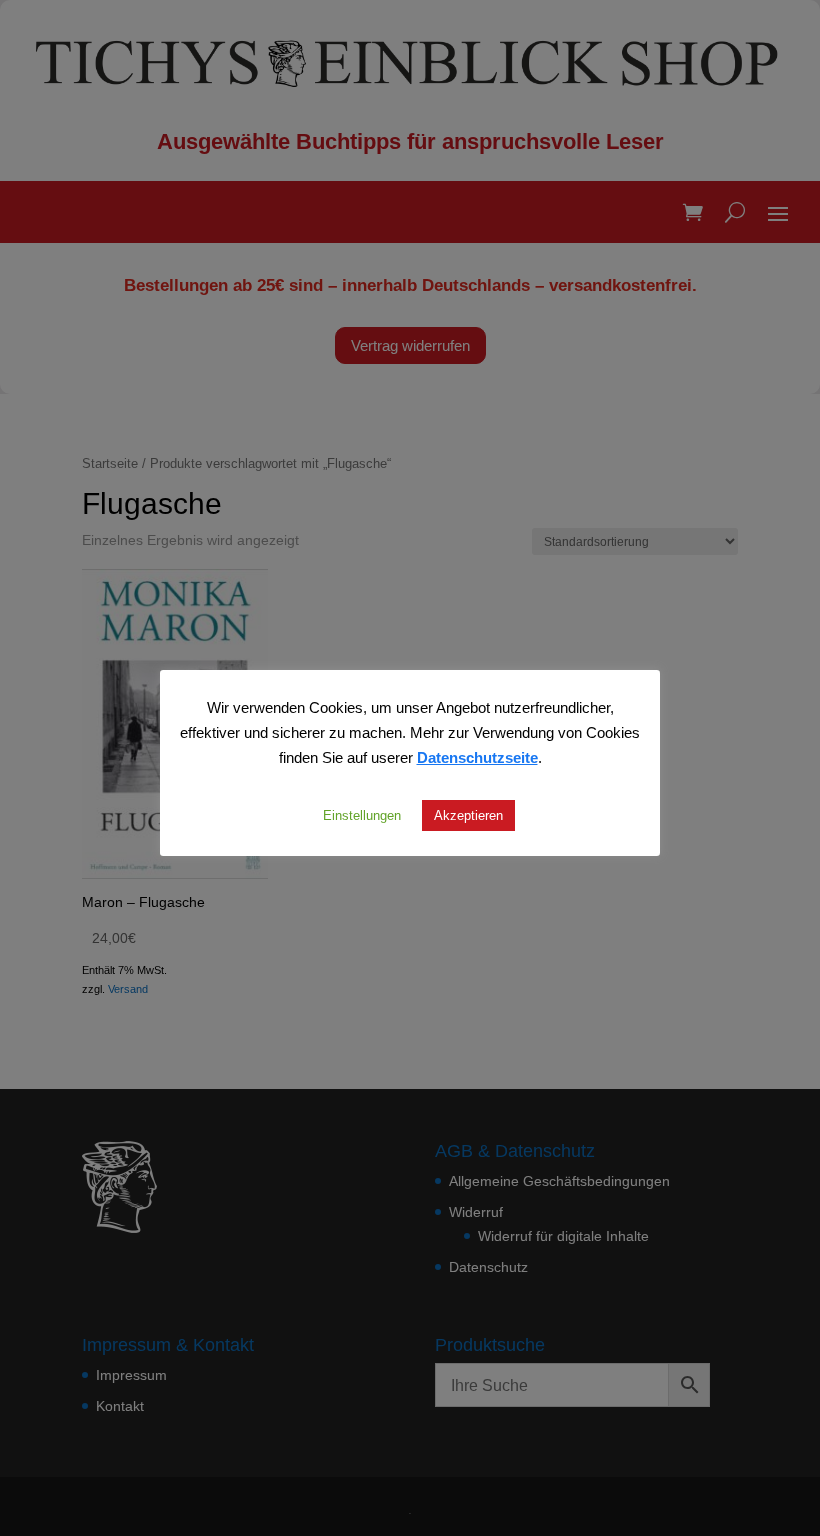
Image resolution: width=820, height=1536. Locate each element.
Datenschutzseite (477, 757)
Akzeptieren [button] (468, 815)
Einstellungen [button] (362, 815)
